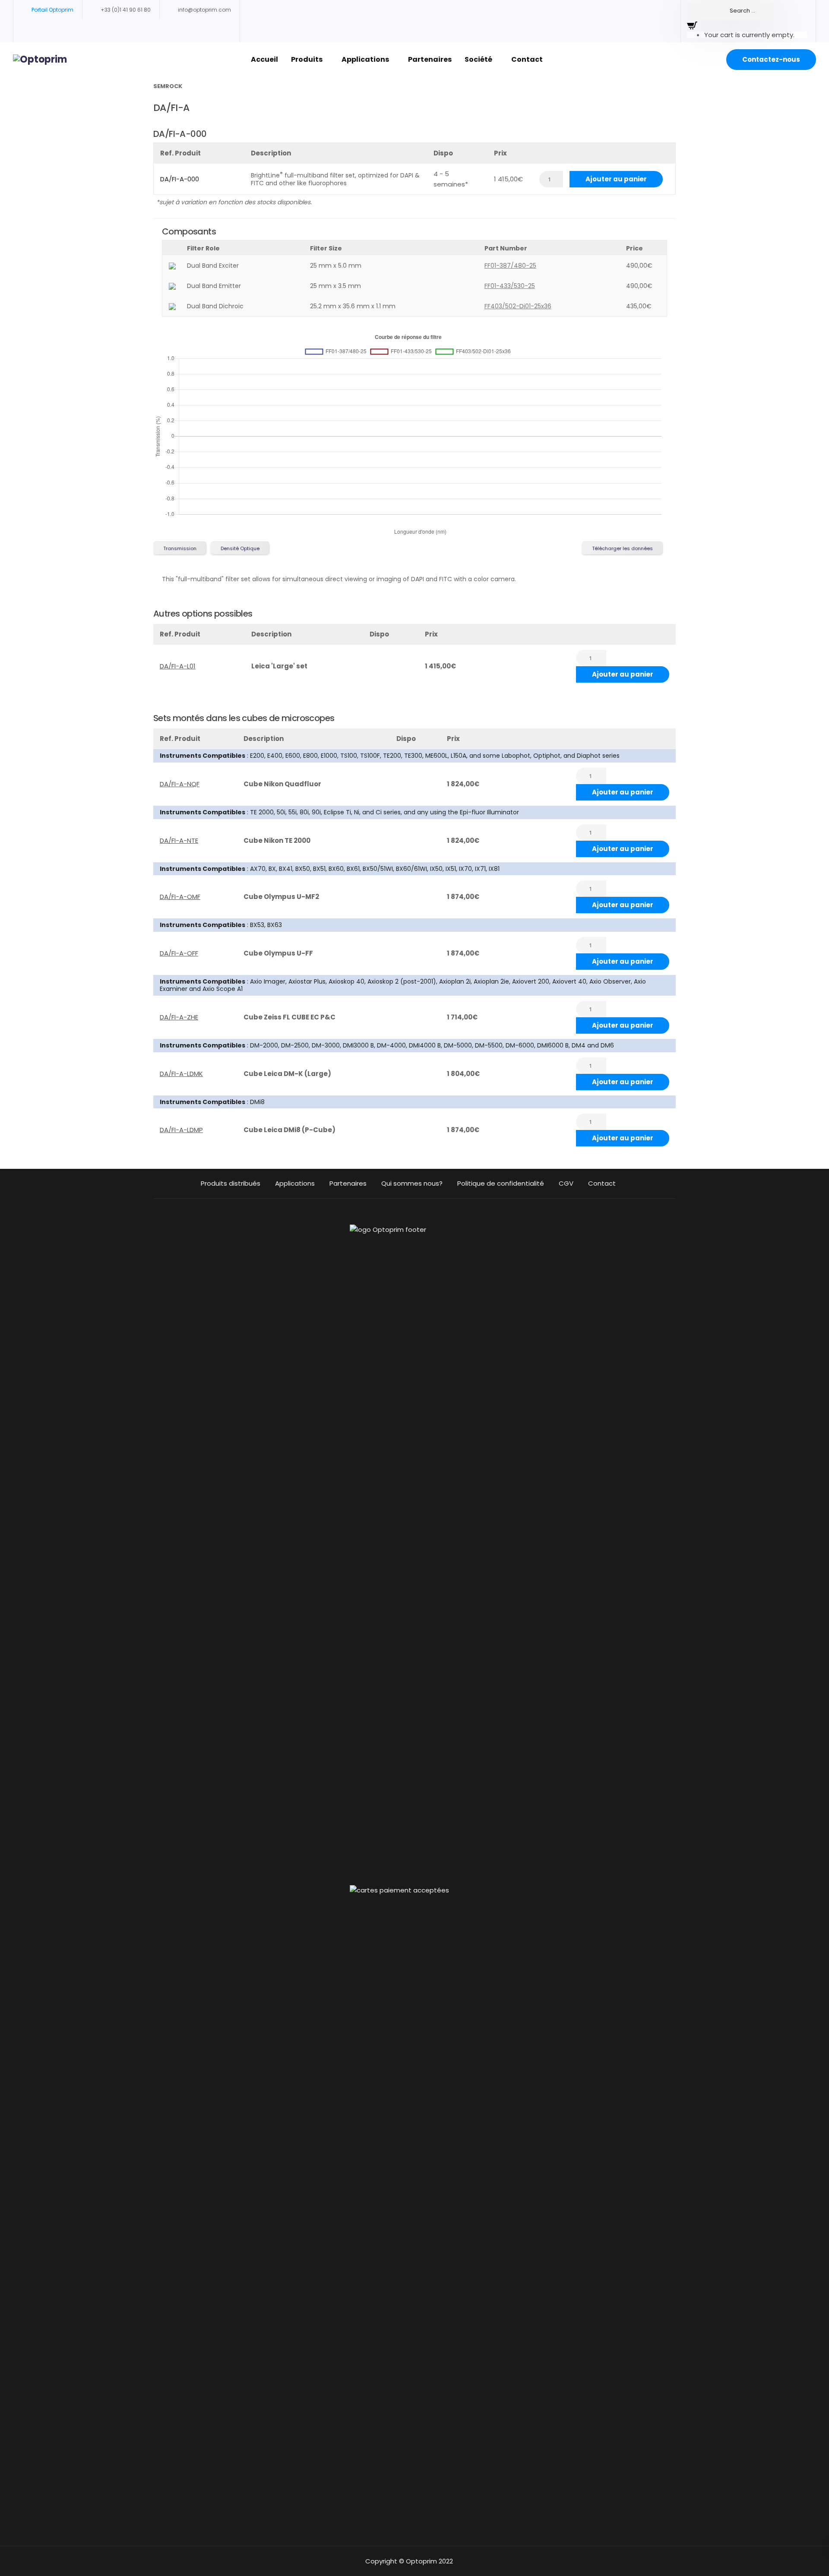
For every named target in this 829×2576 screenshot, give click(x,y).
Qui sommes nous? (412, 1183)
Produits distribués (231, 1183)
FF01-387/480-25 (510, 266)
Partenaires (430, 59)
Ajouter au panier (616, 179)
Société (478, 59)
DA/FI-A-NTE (179, 840)
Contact (527, 59)
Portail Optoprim (52, 10)
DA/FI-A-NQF (180, 784)
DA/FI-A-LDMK (181, 1074)
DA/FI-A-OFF (179, 953)
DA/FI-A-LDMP (181, 1130)
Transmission (180, 548)
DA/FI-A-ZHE (179, 1017)
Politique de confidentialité (501, 1183)
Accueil (264, 59)
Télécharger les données (622, 548)
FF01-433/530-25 (510, 286)
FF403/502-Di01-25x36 (518, 306)
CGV (566, 1183)
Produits (307, 59)
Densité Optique (240, 548)
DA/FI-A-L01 (178, 666)
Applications (365, 59)
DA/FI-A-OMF (180, 897)
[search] (730, 11)
